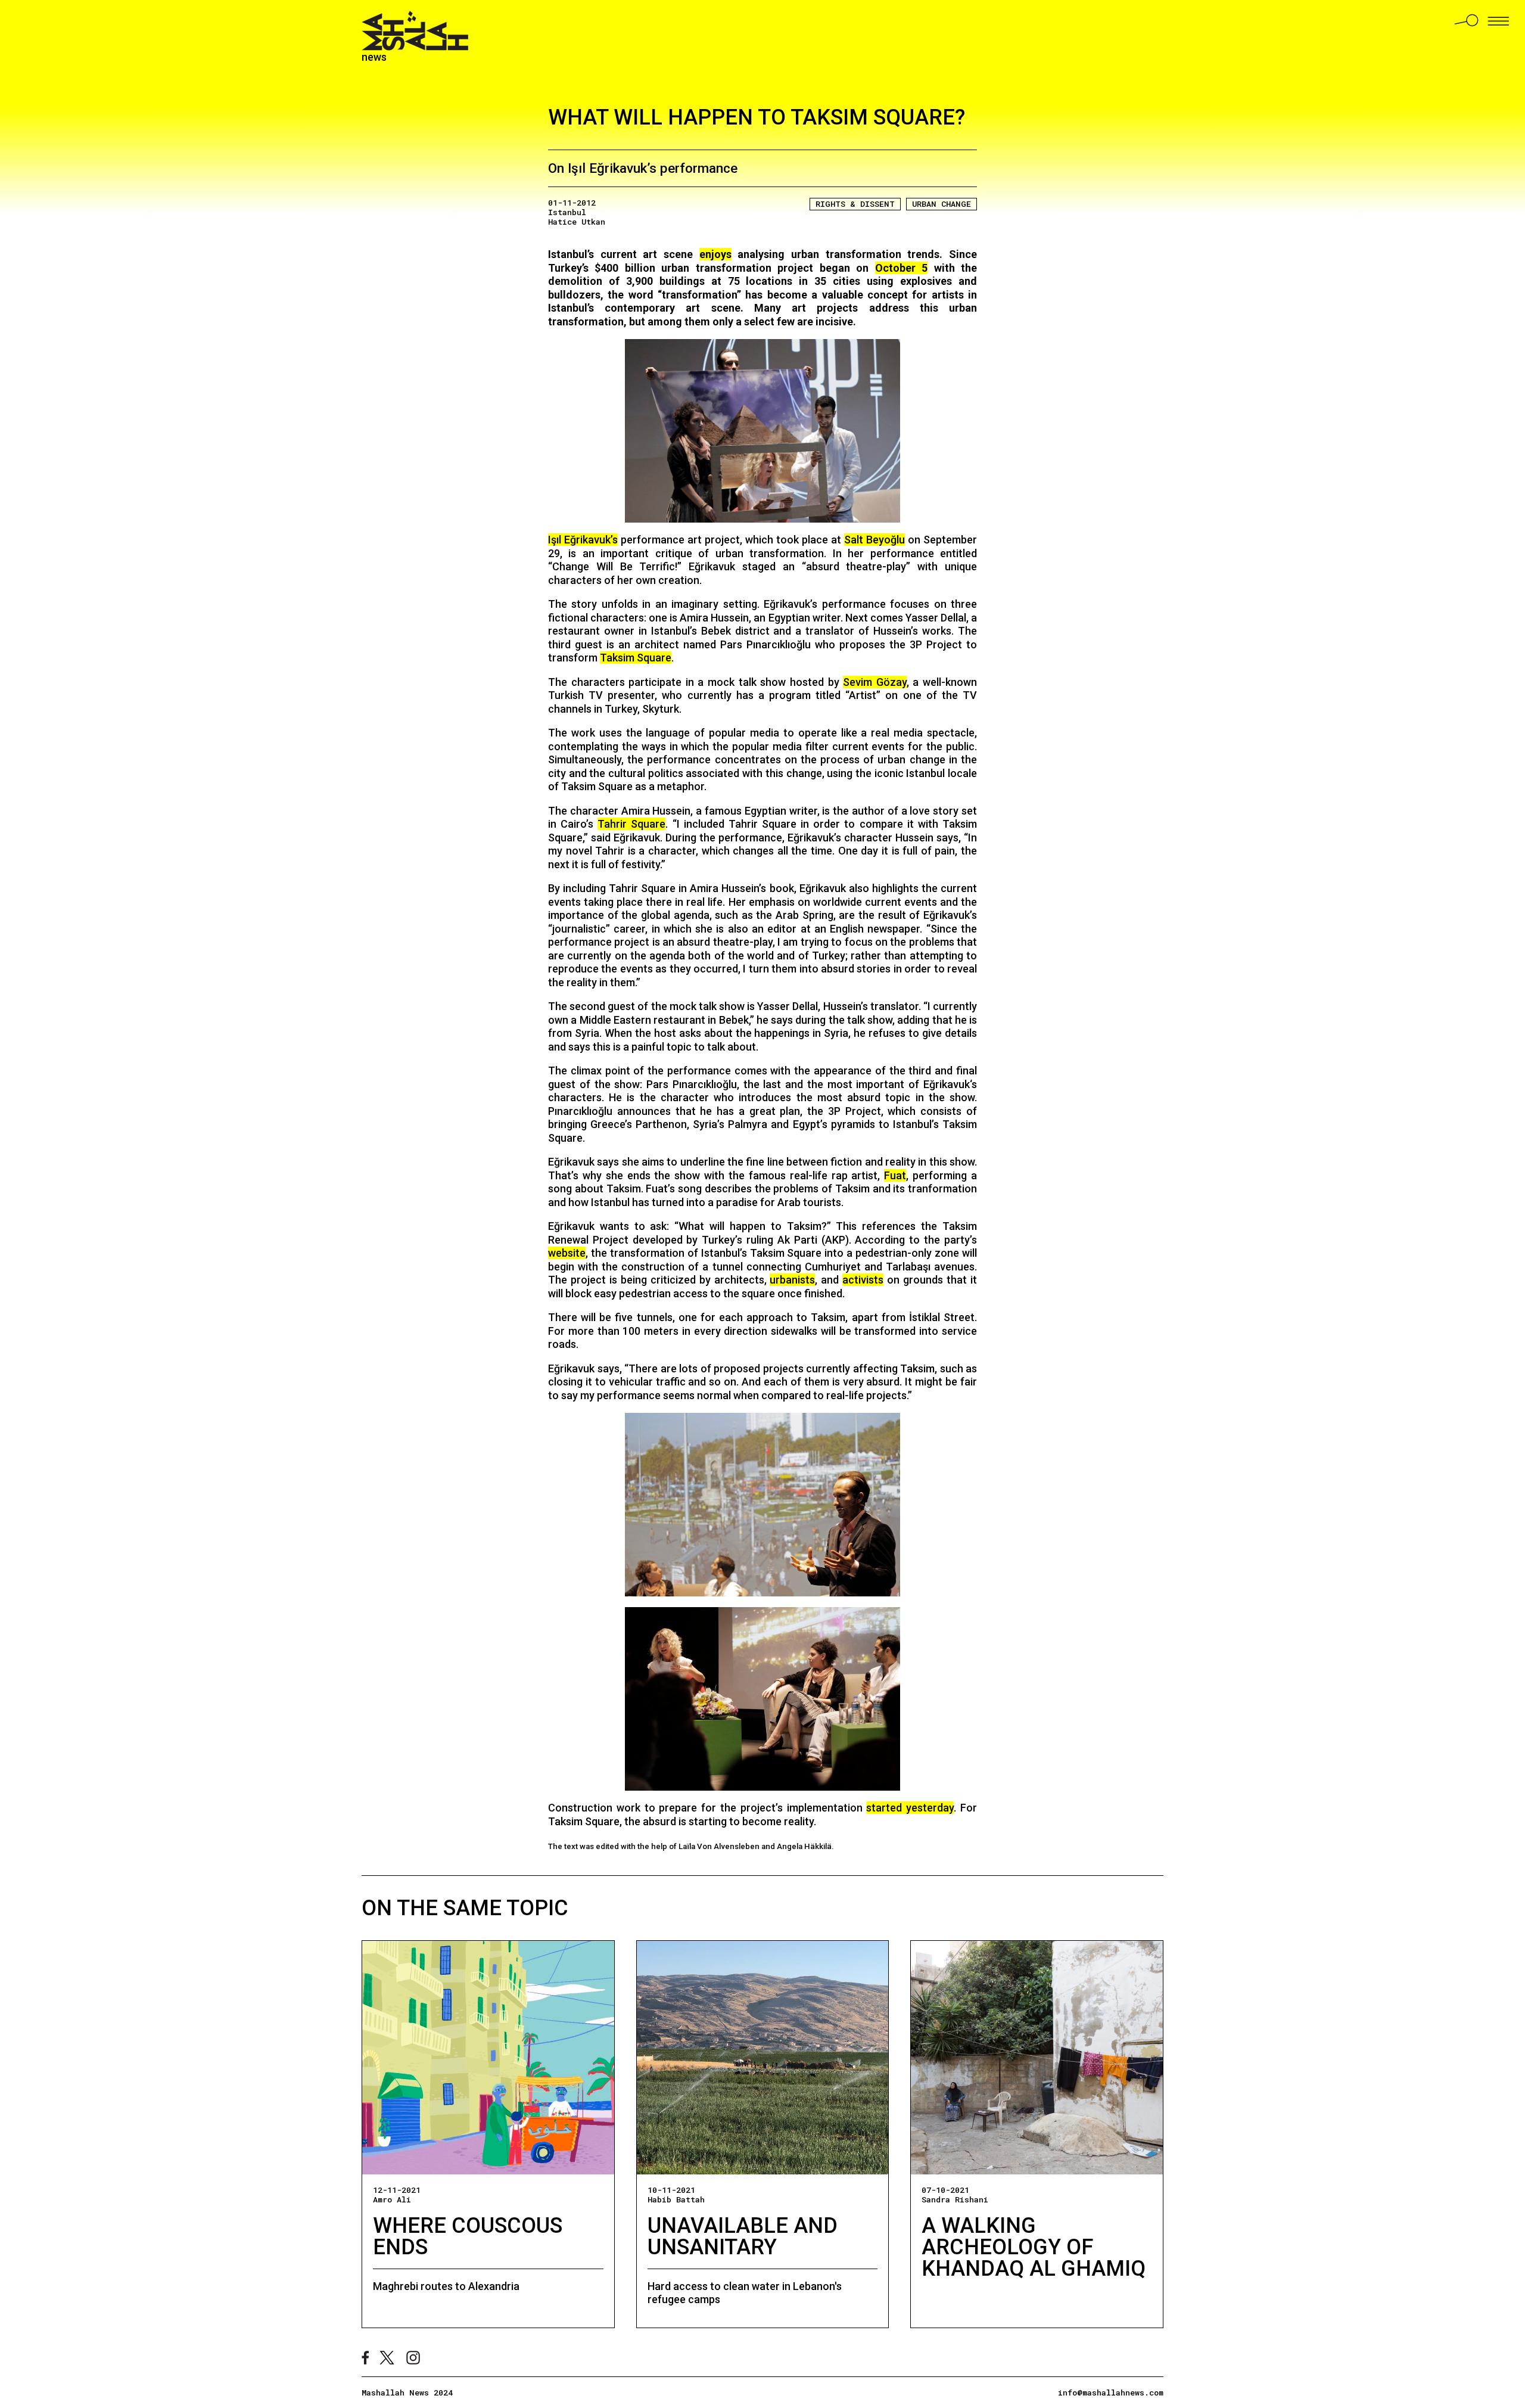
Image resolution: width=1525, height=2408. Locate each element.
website (567, 1253)
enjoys (715, 254)
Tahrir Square (631, 824)
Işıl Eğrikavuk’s (583, 540)
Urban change (942, 204)
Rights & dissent (855, 204)
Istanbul (567, 212)
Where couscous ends (468, 2236)
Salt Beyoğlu (874, 540)
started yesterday (910, 1808)
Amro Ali (392, 2199)
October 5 (901, 268)
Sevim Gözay (875, 682)
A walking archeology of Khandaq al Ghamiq (1034, 2247)
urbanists (792, 1280)
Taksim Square (636, 658)
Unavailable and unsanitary (743, 2236)
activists (863, 1280)
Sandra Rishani (955, 2199)
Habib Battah (676, 2199)
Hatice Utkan (577, 222)
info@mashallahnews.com (1111, 2393)
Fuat (895, 1175)
